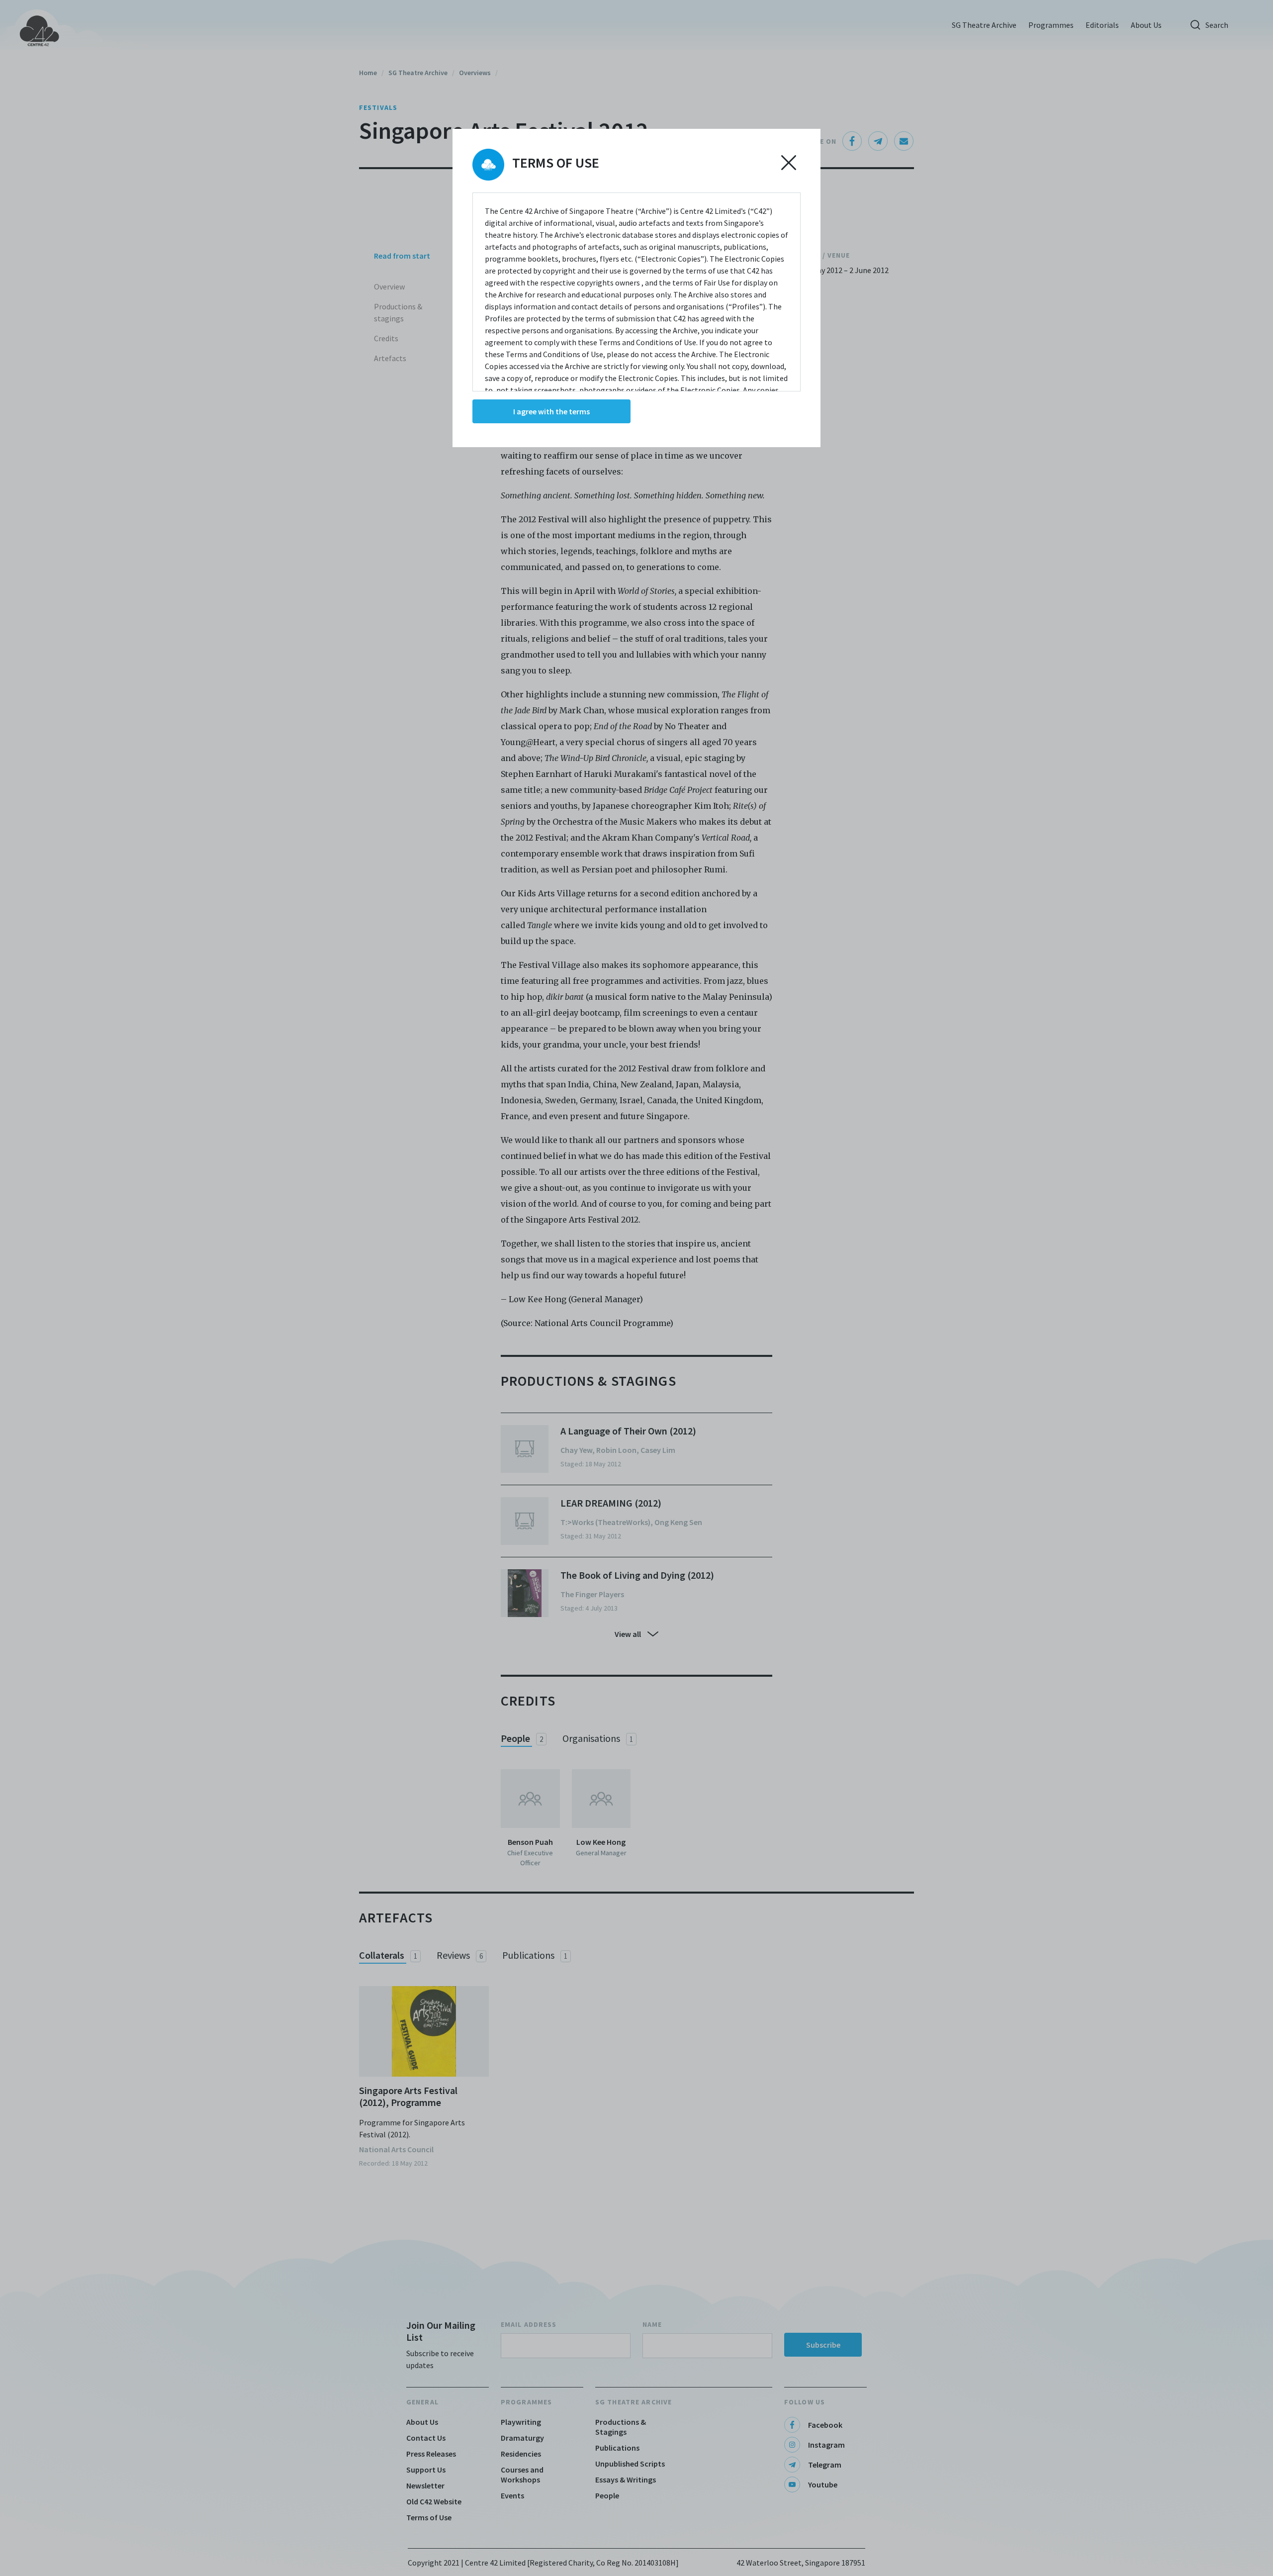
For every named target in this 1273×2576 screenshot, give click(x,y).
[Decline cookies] (789, 163)
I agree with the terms (551, 411)
